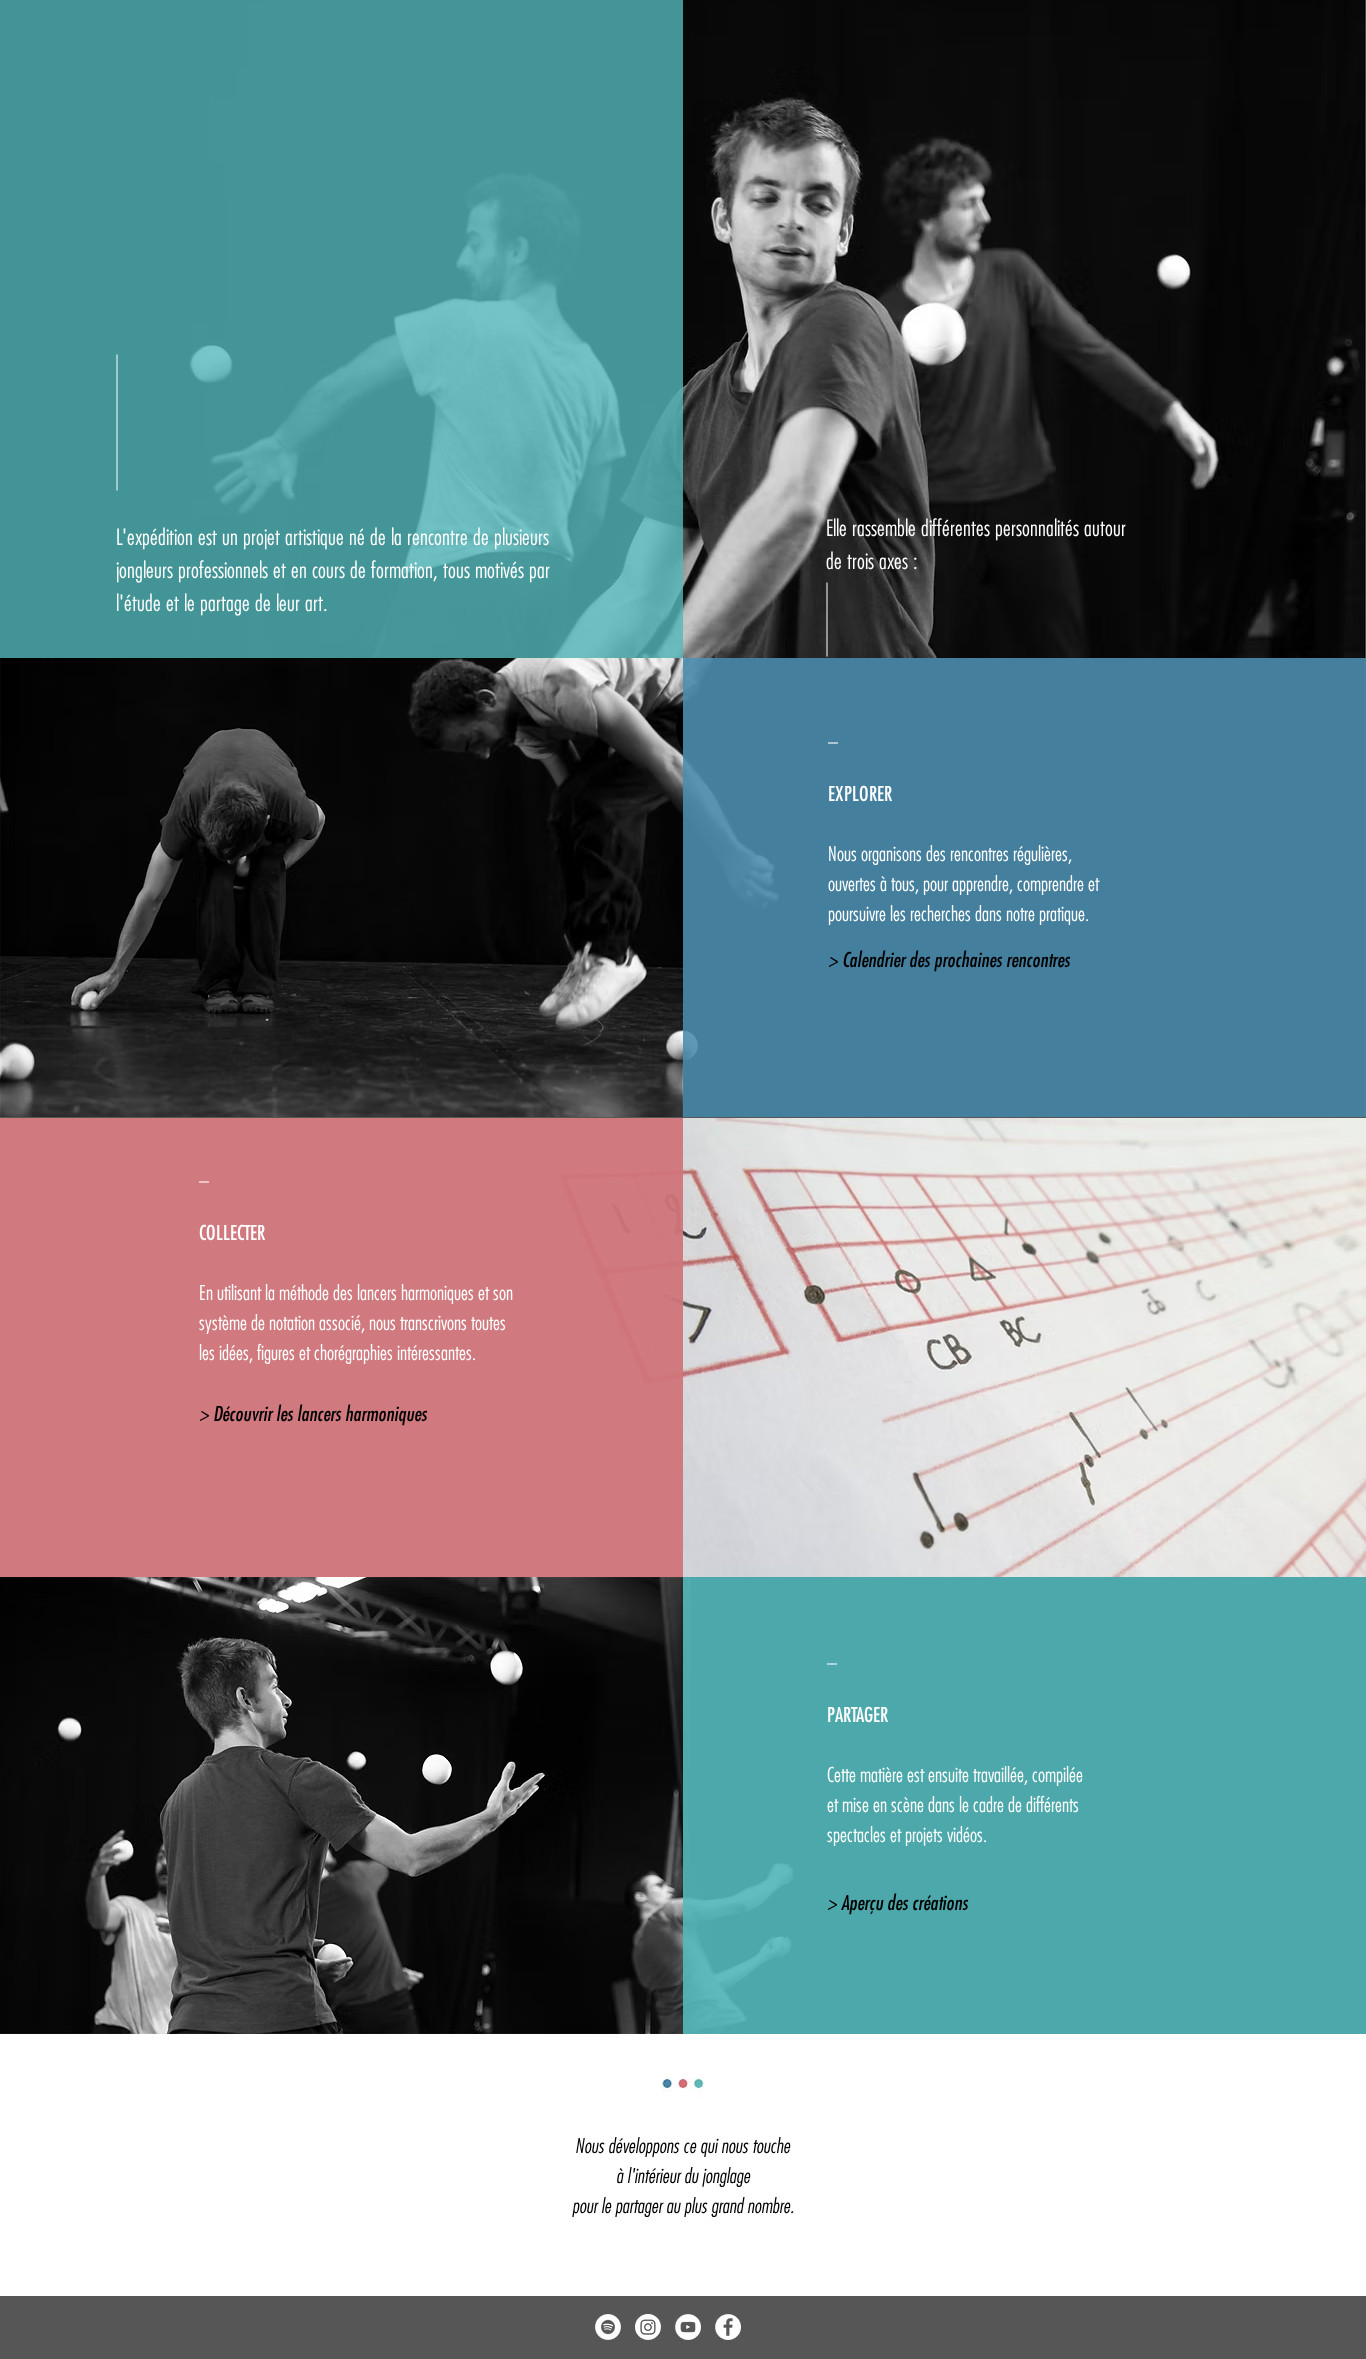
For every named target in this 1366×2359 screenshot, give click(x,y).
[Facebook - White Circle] (728, 2327)
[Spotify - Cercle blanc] (608, 2327)
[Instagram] (648, 2327)
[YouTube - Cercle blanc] (688, 2327)
